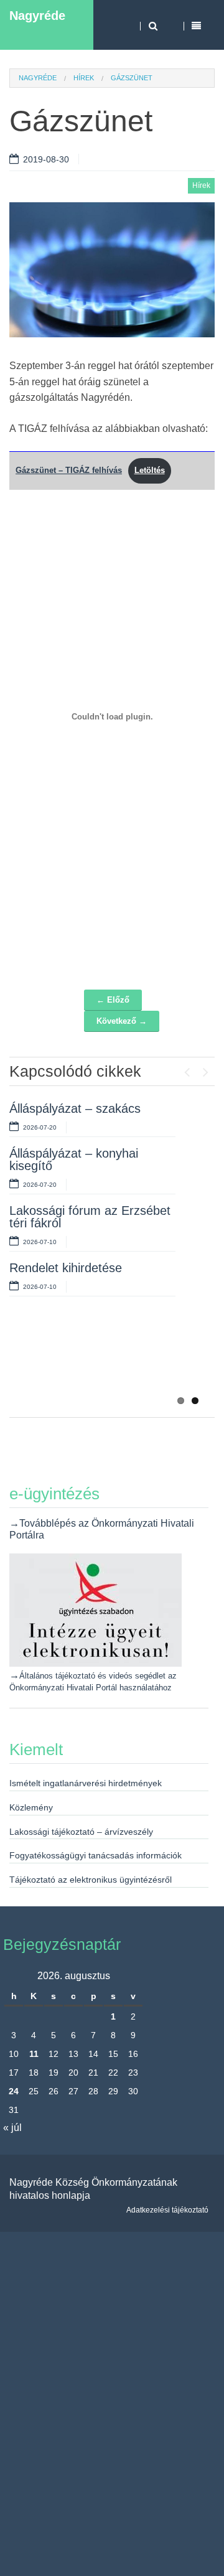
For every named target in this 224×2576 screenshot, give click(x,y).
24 (14, 2091)
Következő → (122, 1021)
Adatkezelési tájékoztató (167, 2210)
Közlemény (31, 1807)
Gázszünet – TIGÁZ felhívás (69, 470)
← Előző (113, 1000)
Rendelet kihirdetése (66, 1268)
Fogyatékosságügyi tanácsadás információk (96, 1855)
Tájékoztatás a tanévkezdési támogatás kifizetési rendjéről (90, 1361)
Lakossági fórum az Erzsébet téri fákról (90, 1217)
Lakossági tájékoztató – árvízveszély (81, 1832)
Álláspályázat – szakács (75, 1108)
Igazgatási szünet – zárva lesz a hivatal (80, 1303)
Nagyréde (37, 16)
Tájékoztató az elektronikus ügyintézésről (91, 1880)
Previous (187, 1069)
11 (34, 2054)
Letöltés (150, 470)
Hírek (84, 78)
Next (205, 1069)
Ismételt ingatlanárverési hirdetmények (86, 1783)
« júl (12, 2128)
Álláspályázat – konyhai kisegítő (74, 1159)
